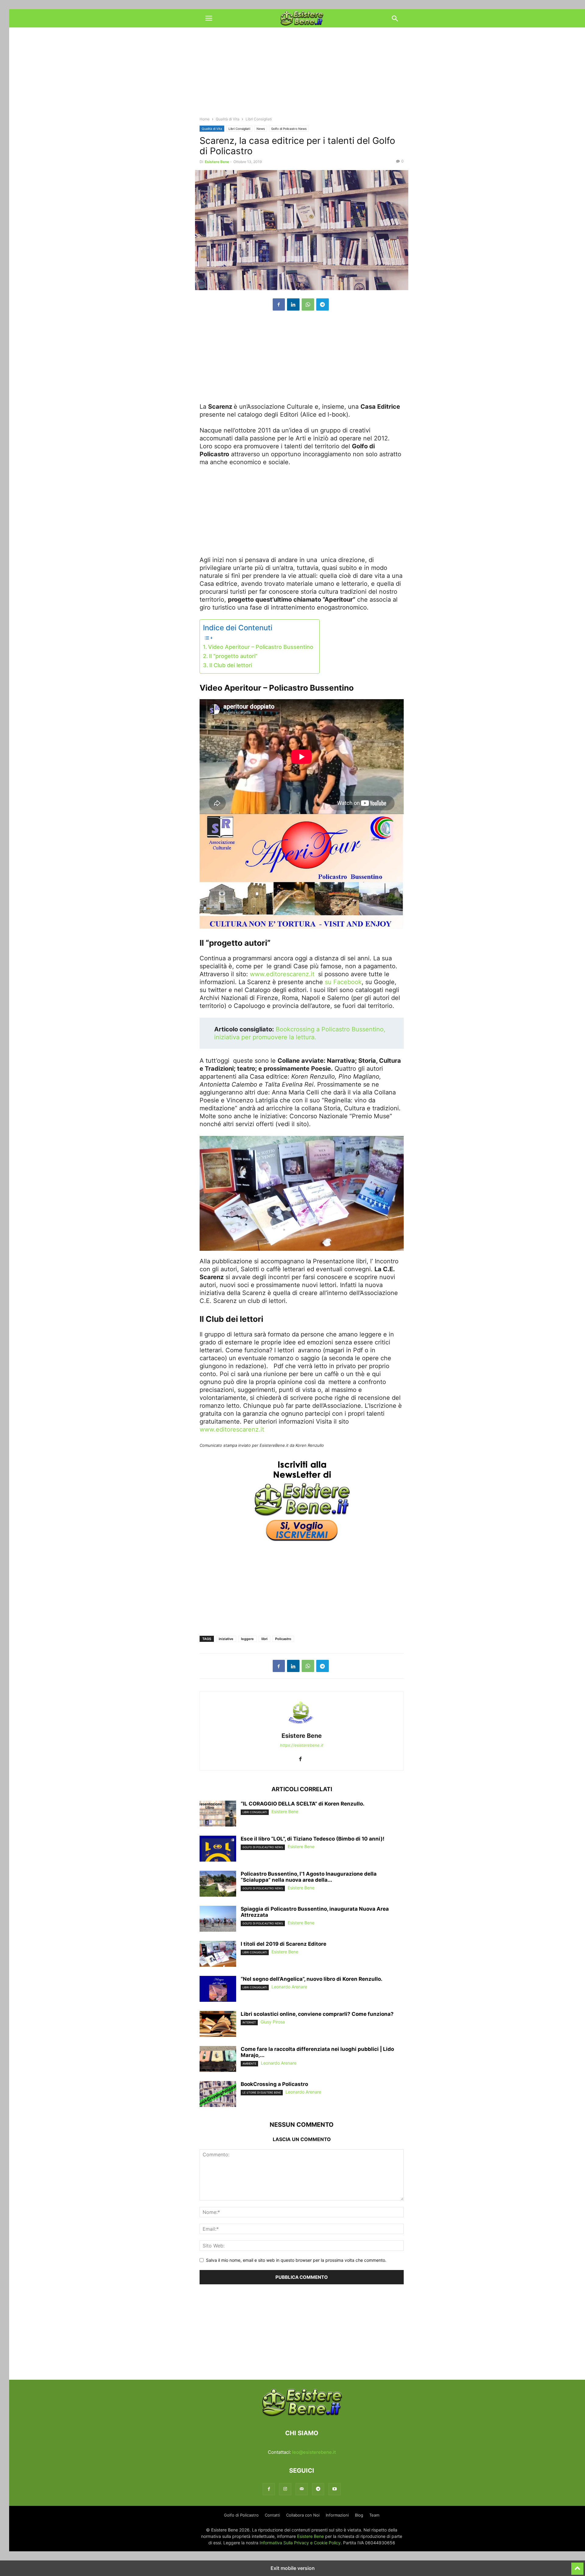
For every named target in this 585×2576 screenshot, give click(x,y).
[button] (209, 18)
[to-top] (577, 2566)
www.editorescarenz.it (282, 974)
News (261, 129)
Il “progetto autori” (233, 656)
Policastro (283, 1639)
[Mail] (302, 2489)
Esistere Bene (217, 162)
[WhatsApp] (308, 304)
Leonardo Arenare (289, 1987)
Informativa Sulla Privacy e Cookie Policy (300, 2543)
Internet (249, 2022)
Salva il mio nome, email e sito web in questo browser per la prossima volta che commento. (296, 2260)
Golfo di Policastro (241, 2515)
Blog (359, 2515)
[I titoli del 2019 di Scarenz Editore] (218, 1955)
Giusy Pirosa (273, 2022)
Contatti (272, 2515)
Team (374, 2515)
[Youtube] (335, 2489)
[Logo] (302, 2415)
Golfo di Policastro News (289, 129)
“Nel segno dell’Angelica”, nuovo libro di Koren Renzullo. (312, 1979)
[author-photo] (302, 1727)
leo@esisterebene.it (314, 2452)
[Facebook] (279, 304)
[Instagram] (285, 2489)
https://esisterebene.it (302, 1745)
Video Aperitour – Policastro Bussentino (261, 647)
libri (264, 1639)
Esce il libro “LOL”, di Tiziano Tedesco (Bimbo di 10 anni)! (313, 1839)
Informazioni (337, 2515)
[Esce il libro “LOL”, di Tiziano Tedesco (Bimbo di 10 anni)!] (218, 1849)
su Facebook (343, 982)
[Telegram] (323, 304)
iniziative (226, 1639)
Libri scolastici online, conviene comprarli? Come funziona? (317, 2014)
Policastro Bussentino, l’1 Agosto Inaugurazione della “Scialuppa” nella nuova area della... (309, 1877)
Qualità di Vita (228, 119)
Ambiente (249, 2064)
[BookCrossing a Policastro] (218, 2095)
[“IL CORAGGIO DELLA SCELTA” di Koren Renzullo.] (218, 1814)
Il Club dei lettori (231, 665)
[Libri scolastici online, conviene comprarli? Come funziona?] (218, 2025)
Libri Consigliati (239, 129)
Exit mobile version (293, 2568)
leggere (247, 1639)
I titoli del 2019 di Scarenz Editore (284, 1944)
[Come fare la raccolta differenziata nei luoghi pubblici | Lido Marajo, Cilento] (218, 2060)
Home (205, 119)
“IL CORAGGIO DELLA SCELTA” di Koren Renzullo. (303, 1804)
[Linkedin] (293, 304)
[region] (302, 75)
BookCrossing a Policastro (274, 2084)
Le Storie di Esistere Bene (262, 2092)
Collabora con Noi (303, 2515)
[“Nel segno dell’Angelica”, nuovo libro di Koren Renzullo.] (218, 1990)
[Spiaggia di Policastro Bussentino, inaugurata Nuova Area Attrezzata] (218, 1920)
